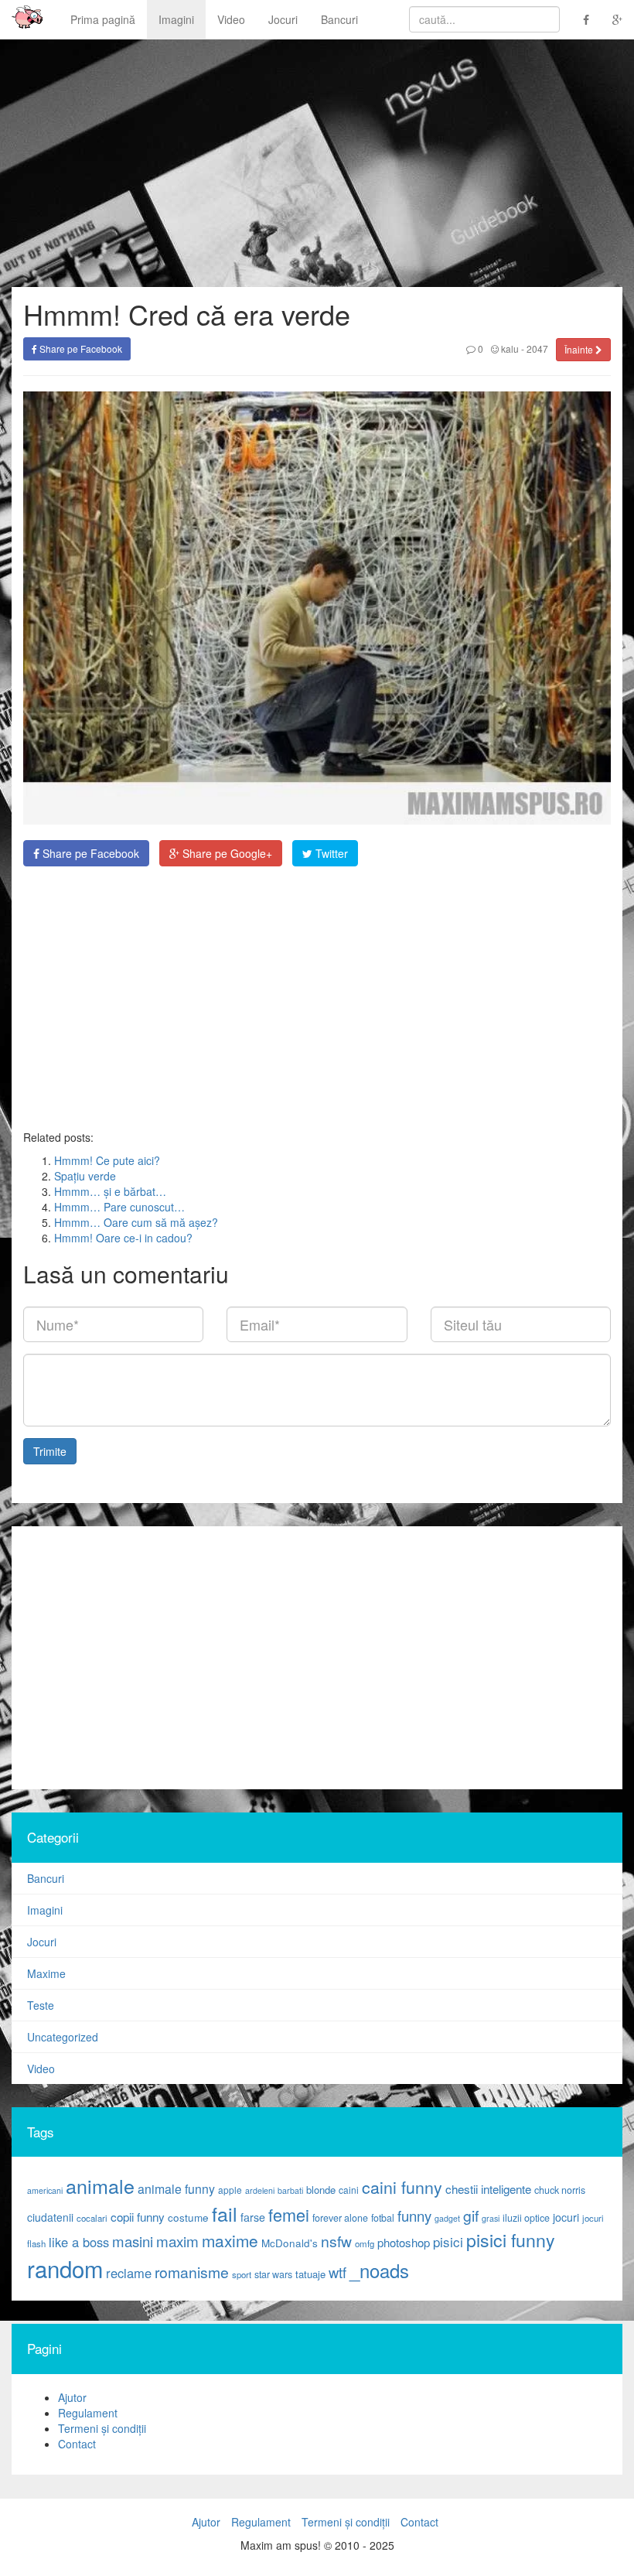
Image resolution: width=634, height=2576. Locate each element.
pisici (448, 2241)
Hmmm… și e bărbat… (110, 1191)
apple (230, 2190)
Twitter (330, 853)
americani (45, 2190)
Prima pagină (103, 19)
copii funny (138, 2216)
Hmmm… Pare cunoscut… (119, 1207)
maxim (177, 2241)
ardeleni (260, 2190)
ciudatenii (50, 2217)
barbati (290, 2190)
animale (100, 2185)
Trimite (50, 1451)
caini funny (402, 2187)
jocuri (566, 2217)
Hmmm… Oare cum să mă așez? (136, 1222)
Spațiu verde (85, 1176)
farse (253, 2217)
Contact (77, 2444)
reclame (129, 2273)
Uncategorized (63, 2037)
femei (289, 2214)
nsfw (336, 2241)
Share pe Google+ (226, 853)
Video (231, 19)
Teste (41, 2005)
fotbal (383, 2218)
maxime (230, 2240)
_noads (379, 2270)
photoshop (404, 2242)
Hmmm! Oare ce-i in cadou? (123, 1238)
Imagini (176, 19)
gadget (447, 2218)
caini (349, 2190)
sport (242, 2274)
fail (225, 2213)
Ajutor (72, 2397)
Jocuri (283, 19)
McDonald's (290, 2243)
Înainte (580, 349)
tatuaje (310, 2274)
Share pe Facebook (80, 348)
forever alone (340, 2218)
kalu (509, 348)
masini (133, 2241)
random (65, 2268)
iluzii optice (526, 2218)
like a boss (79, 2242)
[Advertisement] (317, 998)
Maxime (46, 1973)
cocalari (92, 2218)
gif (471, 2216)
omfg (365, 2243)
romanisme (192, 2272)
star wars (273, 2274)
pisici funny (511, 2239)
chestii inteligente (488, 2188)
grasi (491, 2218)
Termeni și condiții (102, 2428)
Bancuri (339, 19)
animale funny (176, 2189)
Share (89, 853)
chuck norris (560, 2190)
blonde (321, 2190)
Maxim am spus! (22, 19)
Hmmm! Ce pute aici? (107, 1160)
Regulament (88, 2413)
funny (414, 2216)
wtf (337, 2272)
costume (188, 2217)
